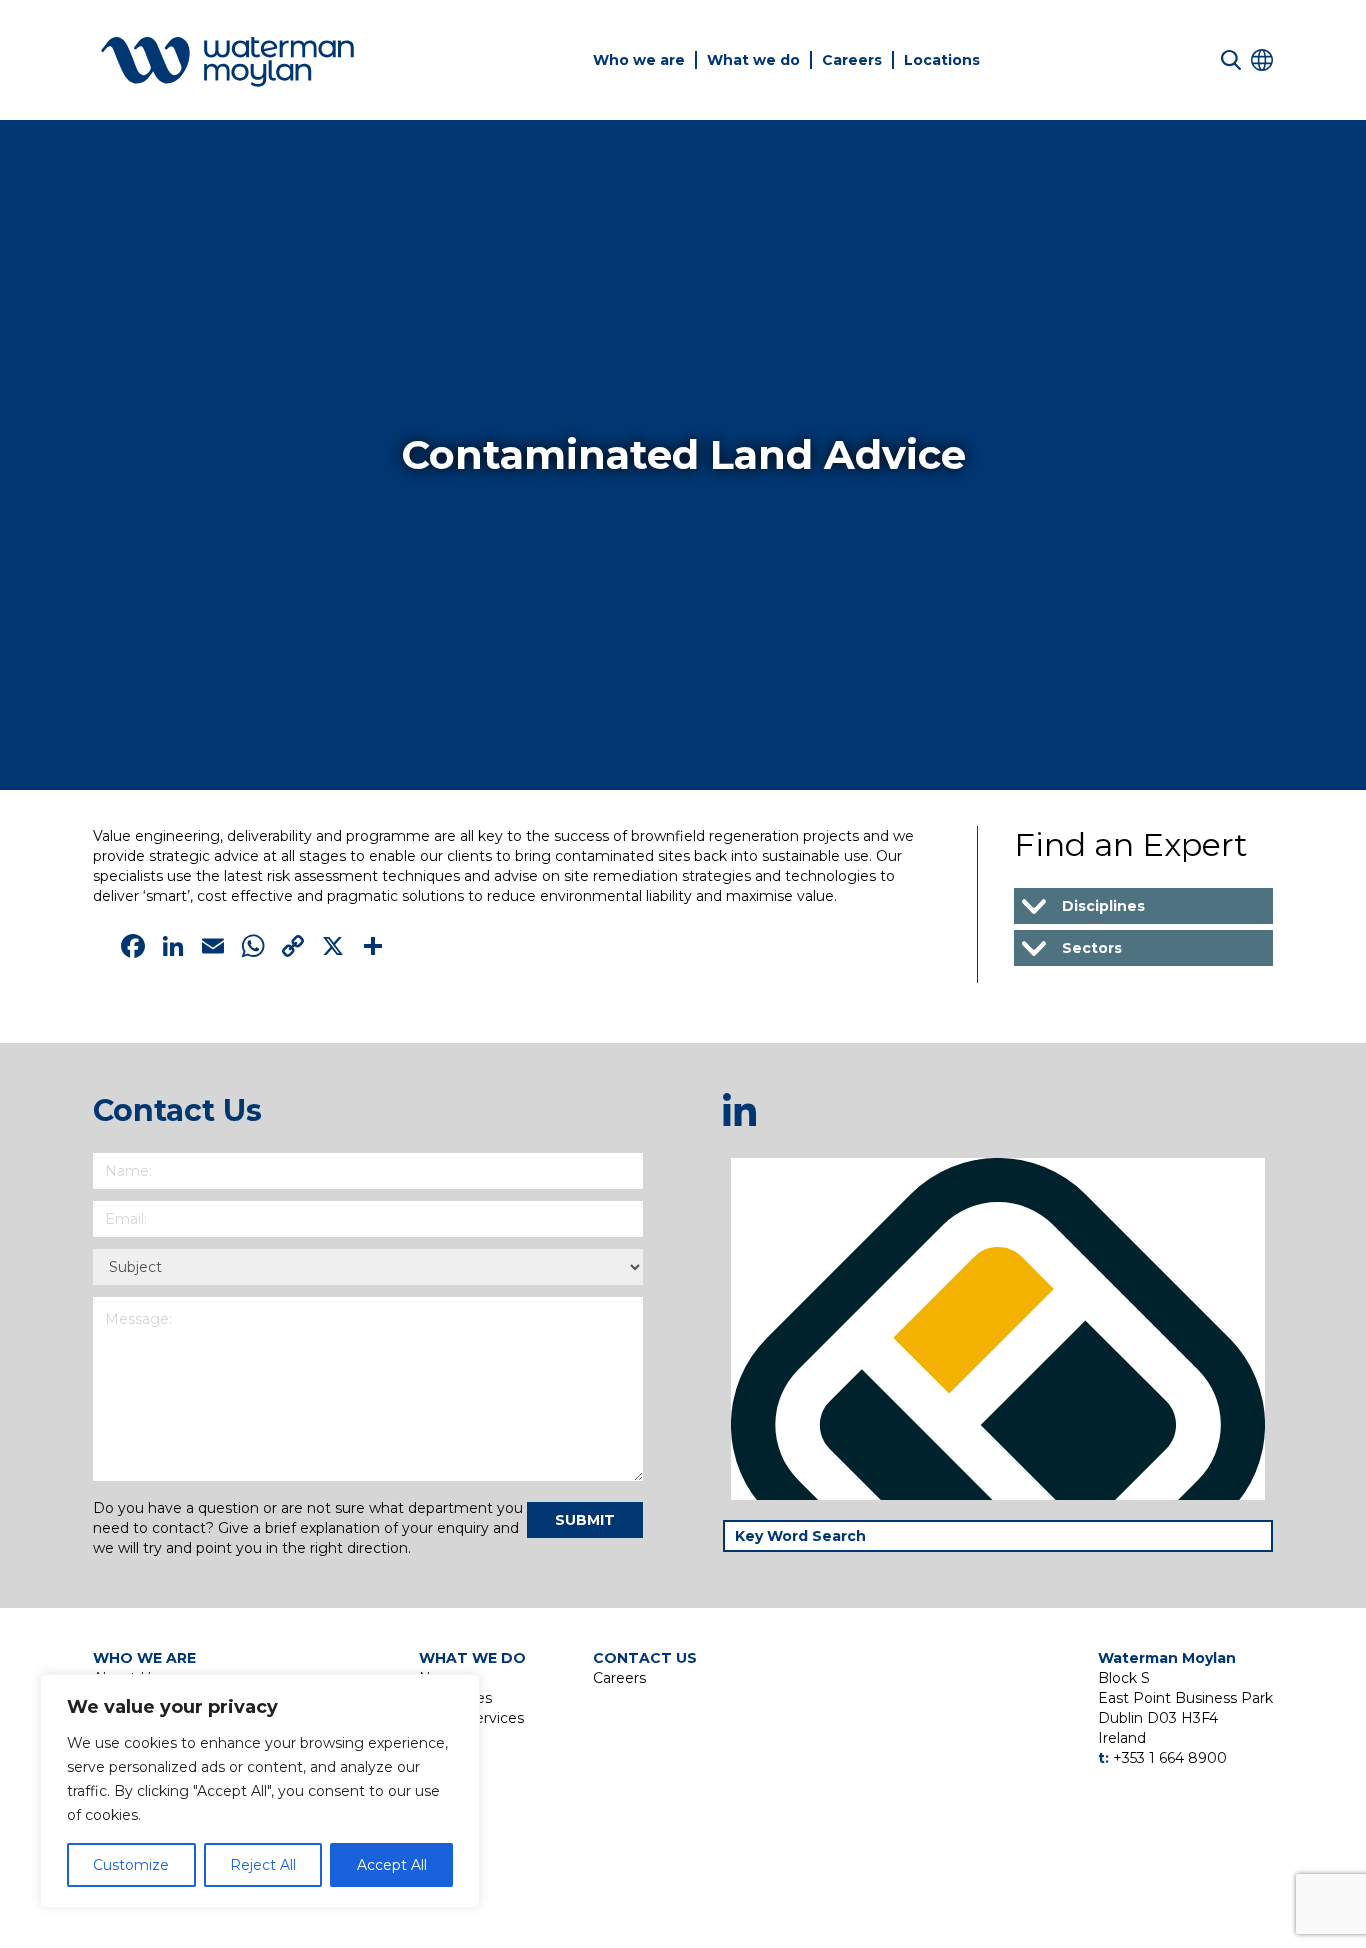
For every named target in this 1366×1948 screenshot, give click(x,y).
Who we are (639, 60)
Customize (131, 1865)
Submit (585, 1520)
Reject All (263, 1865)
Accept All (392, 1865)
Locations (942, 60)
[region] (260, 1791)
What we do (753, 60)
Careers (852, 60)
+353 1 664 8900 (1170, 1758)
